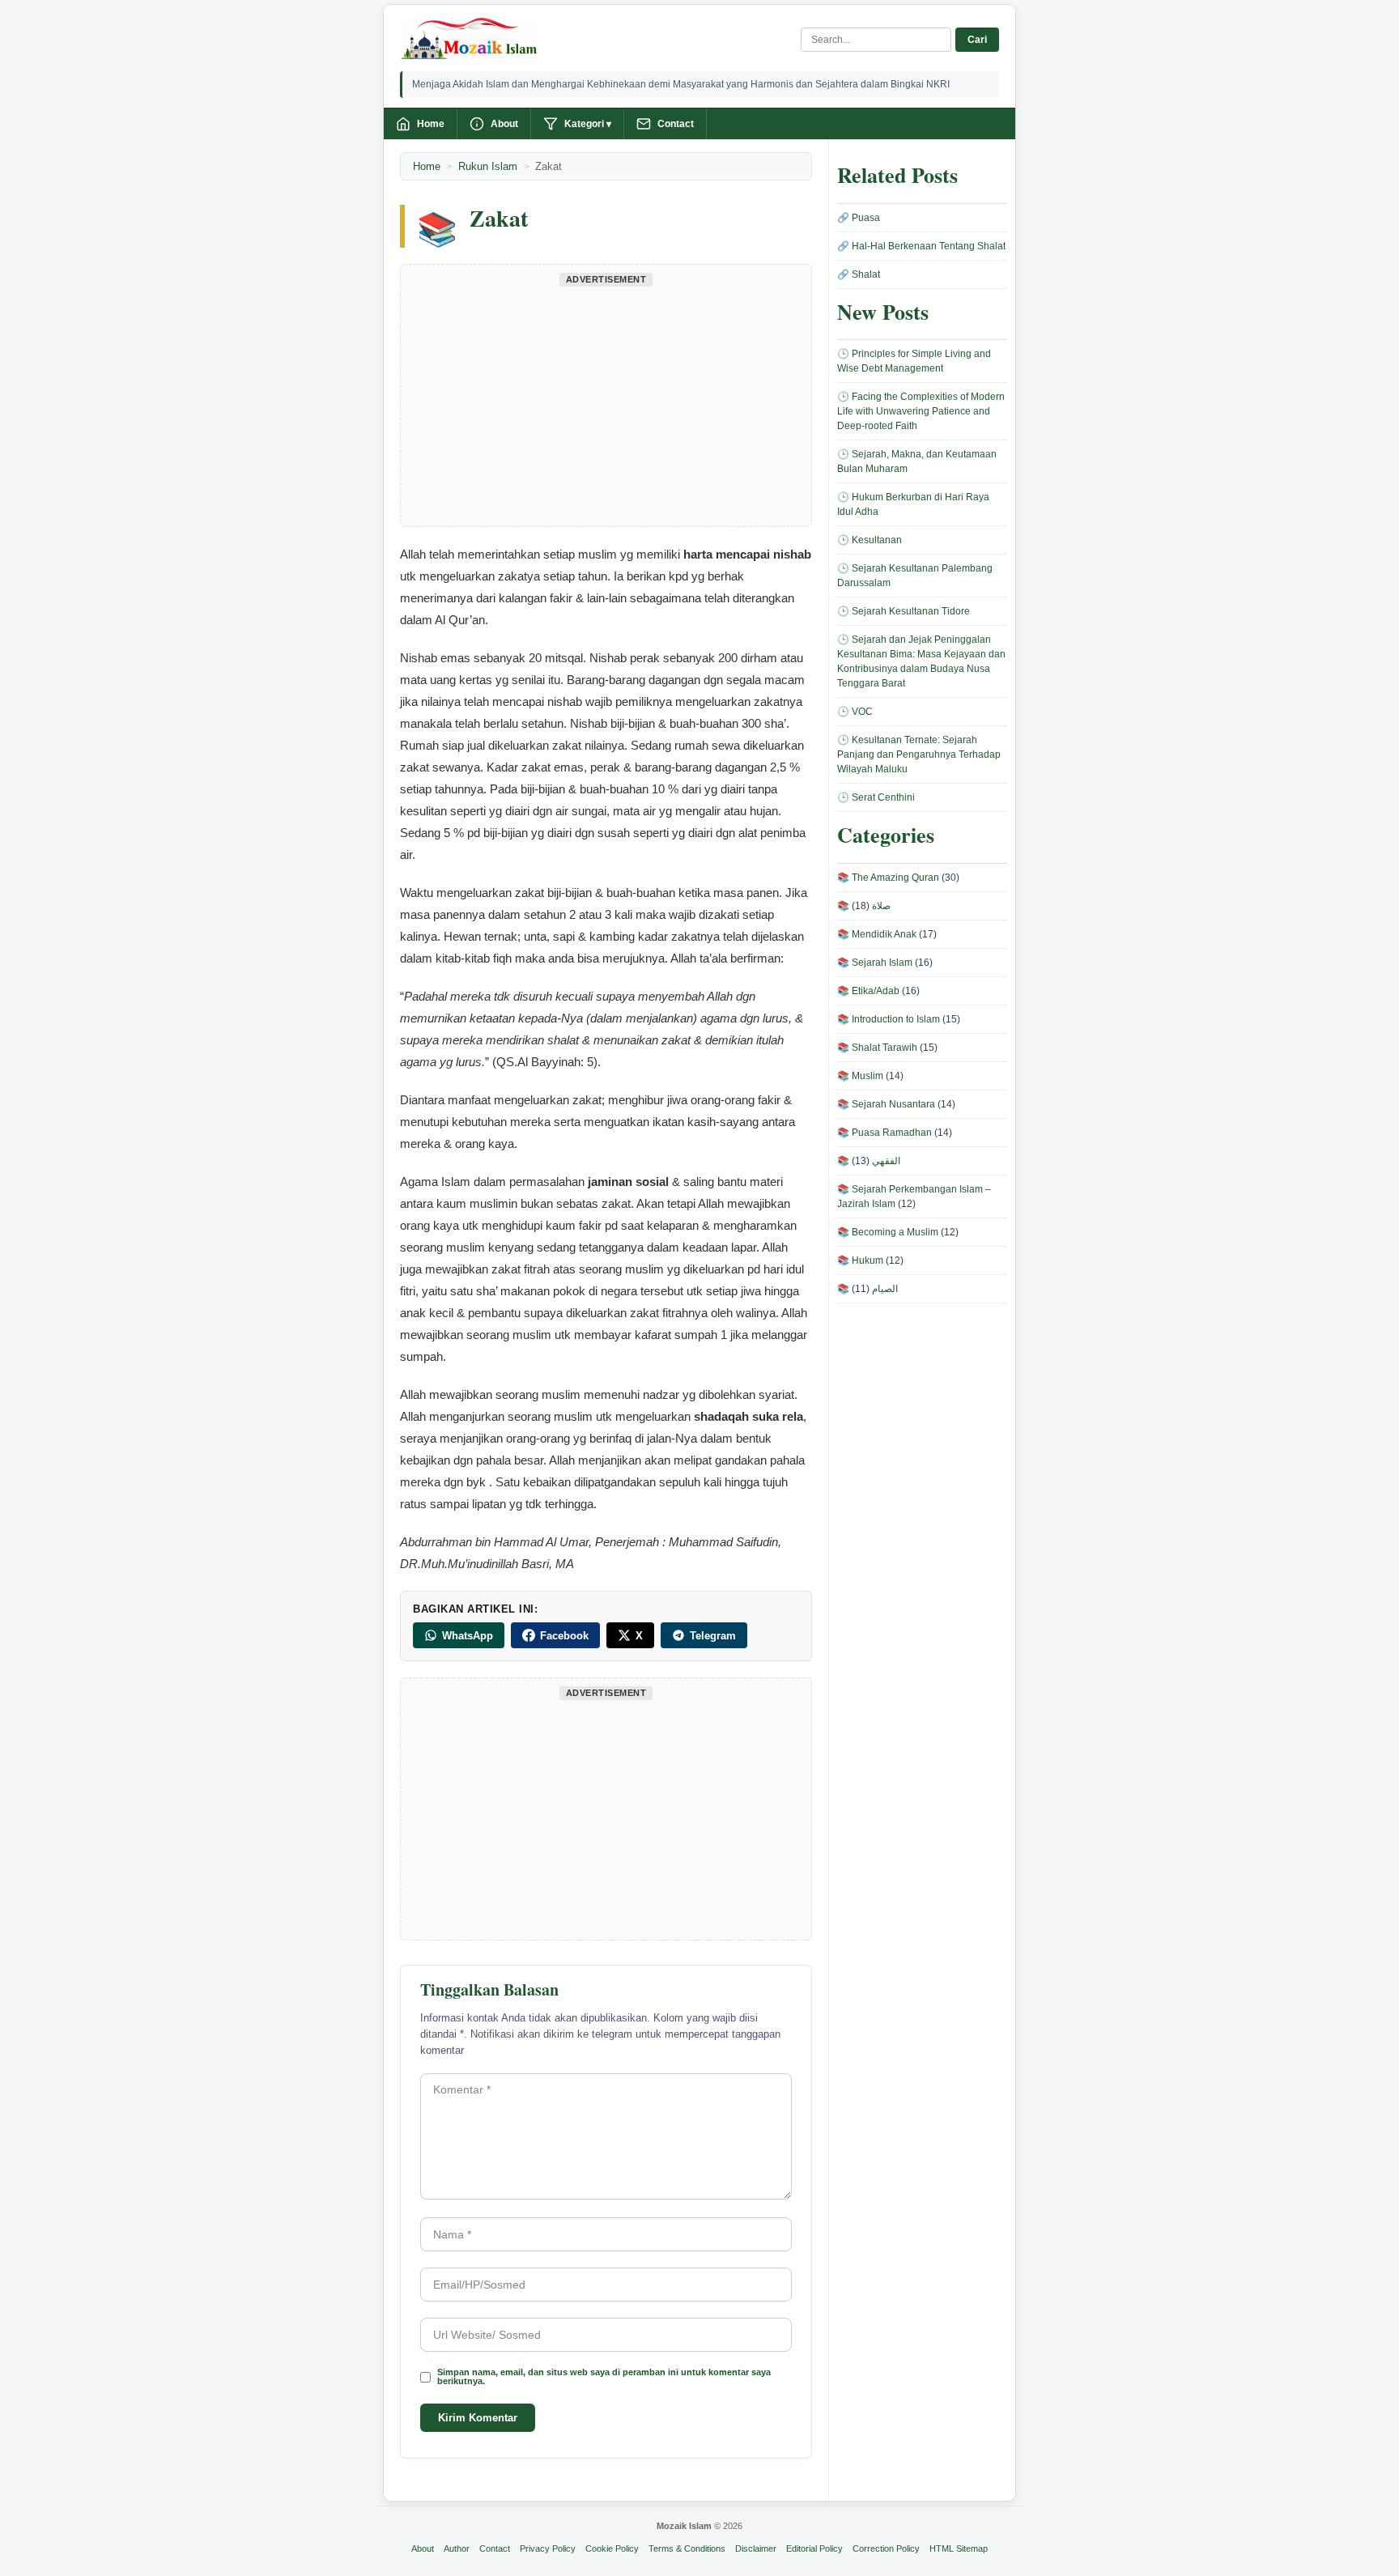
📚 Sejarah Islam (875, 963)
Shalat (866, 274)
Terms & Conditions (687, 2548)
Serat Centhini (883, 797)
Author (457, 2548)
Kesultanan (877, 540)
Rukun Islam (488, 166)
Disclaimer (756, 2548)
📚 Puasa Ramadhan (884, 1133)
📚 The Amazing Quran (888, 878)
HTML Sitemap (959, 2548)
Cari (977, 40)
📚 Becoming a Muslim (888, 1232)
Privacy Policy (548, 2548)
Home (431, 124)
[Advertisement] (606, 405)
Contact (676, 124)
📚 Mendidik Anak (877, 934)
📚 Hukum (860, 1260)
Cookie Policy (612, 2548)
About (504, 124)
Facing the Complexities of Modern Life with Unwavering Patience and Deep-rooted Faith (921, 411)
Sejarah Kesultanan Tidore (911, 611)
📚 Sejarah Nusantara (886, 1104)
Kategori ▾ (588, 124)
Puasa (866, 218)
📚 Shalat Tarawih (877, 1048)
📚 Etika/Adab (868, 991)
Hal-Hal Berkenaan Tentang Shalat (929, 246)
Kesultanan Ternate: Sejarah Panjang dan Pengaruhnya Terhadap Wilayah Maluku (919, 755)
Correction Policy (886, 2548)
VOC (862, 712)
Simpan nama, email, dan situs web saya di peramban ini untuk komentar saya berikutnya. (604, 2377)
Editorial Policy (814, 2548)
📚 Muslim (860, 1076)
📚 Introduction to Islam (889, 1019)
